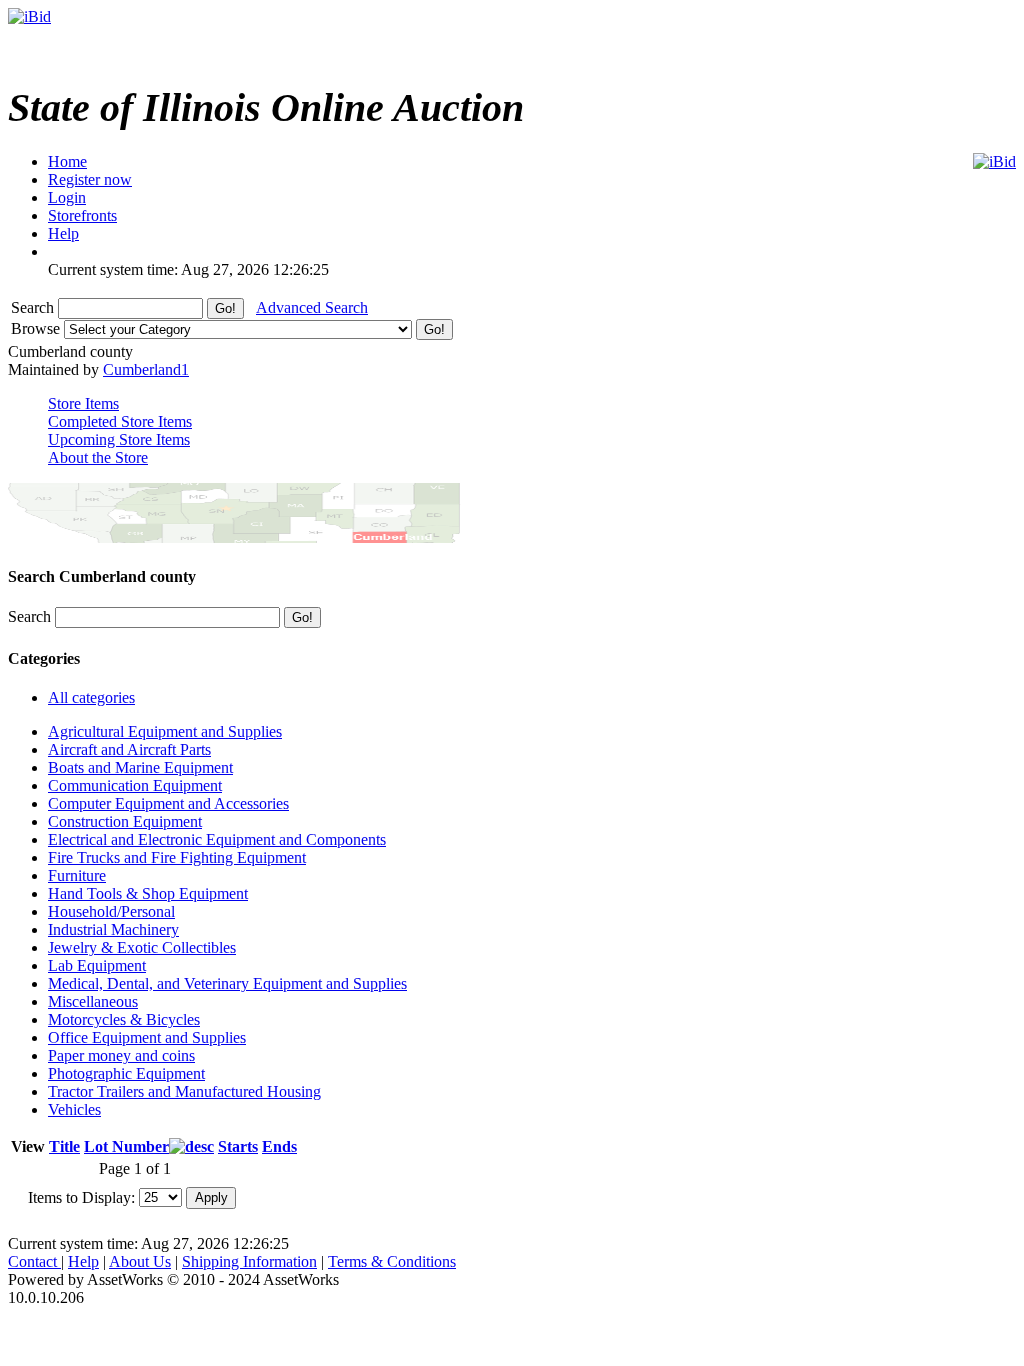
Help (83, 1261)
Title (64, 1146)
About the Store (98, 457)
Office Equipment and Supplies (147, 1037)
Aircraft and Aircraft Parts (129, 749)
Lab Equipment (97, 965)
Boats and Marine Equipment (140, 767)
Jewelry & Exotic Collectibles (142, 947)
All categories (91, 697)
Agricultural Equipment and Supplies (165, 731)
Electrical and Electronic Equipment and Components (217, 839)
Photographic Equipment (126, 1073)
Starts (238, 1146)
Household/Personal (111, 911)
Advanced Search (312, 307)
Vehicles (74, 1109)
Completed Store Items (120, 421)
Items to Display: (81, 1196)
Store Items (83, 403)
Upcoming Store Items (119, 439)
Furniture (77, 875)
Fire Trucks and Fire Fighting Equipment (177, 857)
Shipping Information (249, 1261)
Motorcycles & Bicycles (124, 1019)
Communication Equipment (135, 785)
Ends (279, 1146)
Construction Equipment (125, 821)
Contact (34, 1261)
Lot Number (126, 1146)
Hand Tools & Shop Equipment (148, 893)
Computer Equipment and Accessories (168, 803)
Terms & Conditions (392, 1261)
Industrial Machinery (113, 929)
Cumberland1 (146, 369)
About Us (140, 1261)
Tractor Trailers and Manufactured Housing (184, 1091)
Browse (37, 328)
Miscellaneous (93, 1001)
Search (34, 307)
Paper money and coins (121, 1055)
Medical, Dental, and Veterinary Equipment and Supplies (227, 983)
